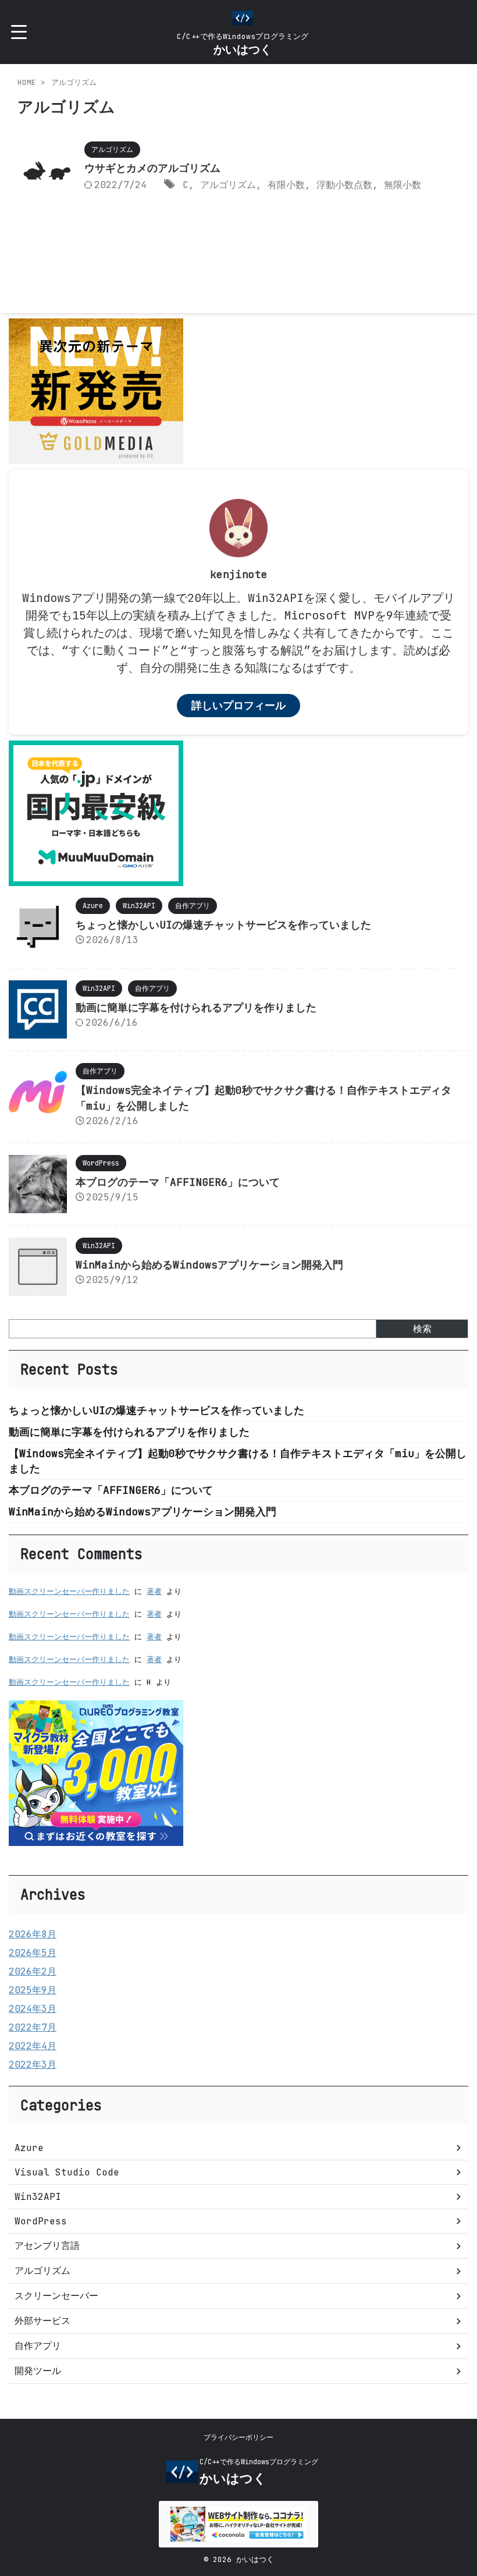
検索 (422, 1329)
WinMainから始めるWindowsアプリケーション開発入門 (209, 1265)
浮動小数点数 (344, 185)
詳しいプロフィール (238, 705)
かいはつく (243, 49)
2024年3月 (33, 2009)
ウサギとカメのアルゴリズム (152, 168)
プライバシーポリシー (238, 2437)
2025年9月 (33, 1990)
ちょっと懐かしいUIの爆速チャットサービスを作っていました (223, 925)
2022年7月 (33, 2027)
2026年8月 (33, 1934)
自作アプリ (38, 2346)
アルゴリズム (228, 185)
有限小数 (286, 185)
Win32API (38, 2197)
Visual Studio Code (67, 2172)
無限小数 (403, 185)
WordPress (41, 2221)
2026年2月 (33, 1971)
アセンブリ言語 (47, 2246)
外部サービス (42, 2321)
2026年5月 (33, 1953)
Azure (29, 2148)
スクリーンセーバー (56, 2296)
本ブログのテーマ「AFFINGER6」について (178, 1182)
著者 (154, 1591)
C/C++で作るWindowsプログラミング (259, 2462)
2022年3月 (33, 2065)
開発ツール (38, 2371)
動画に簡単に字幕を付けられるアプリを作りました (196, 1007)
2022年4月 (33, 2046)
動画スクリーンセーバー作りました (69, 1591)
